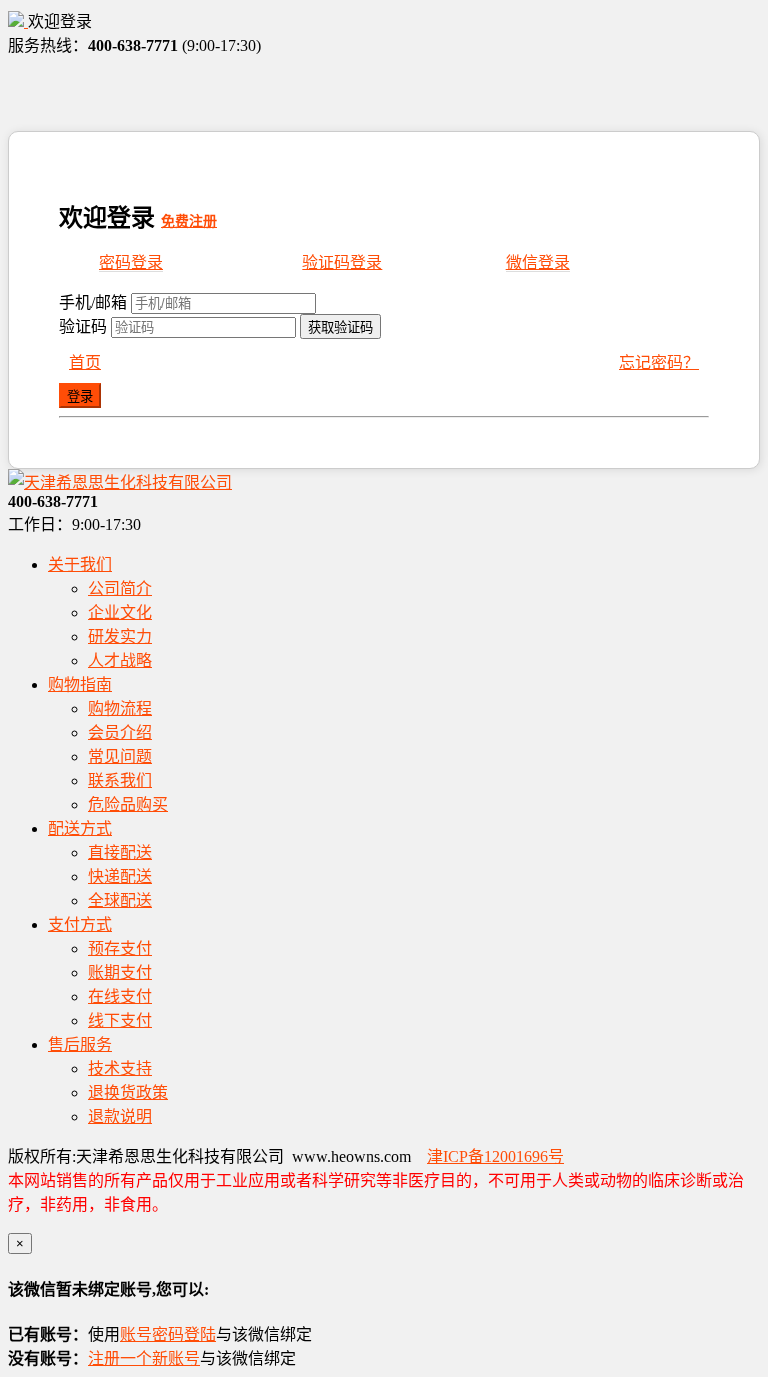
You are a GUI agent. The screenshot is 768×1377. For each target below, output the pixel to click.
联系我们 (120, 780)
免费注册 (189, 221)
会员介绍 (120, 732)
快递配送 (120, 876)
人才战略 (120, 660)
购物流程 (120, 708)
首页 (85, 362)
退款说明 (120, 1116)
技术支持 (120, 1068)
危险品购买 (128, 804)
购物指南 (80, 684)
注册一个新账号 (144, 1358)
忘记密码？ (659, 362)
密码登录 (131, 262)
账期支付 (120, 972)
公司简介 (120, 588)
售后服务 (80, 1044)
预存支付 (120, 948)
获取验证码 (340, 327)
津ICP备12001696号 (495, 1156)
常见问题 (120, 756)
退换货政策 (128, 1092)
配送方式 (80, 828)
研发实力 (120, 636)
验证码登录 (342, 262)
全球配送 (120, 900)
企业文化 (120, 612)
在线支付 (120, 996)
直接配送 (120, 852)
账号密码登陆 (168, 1334)
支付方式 (80, 924)
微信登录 (538, 262)
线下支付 (120, 1020)
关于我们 (80, 564)
